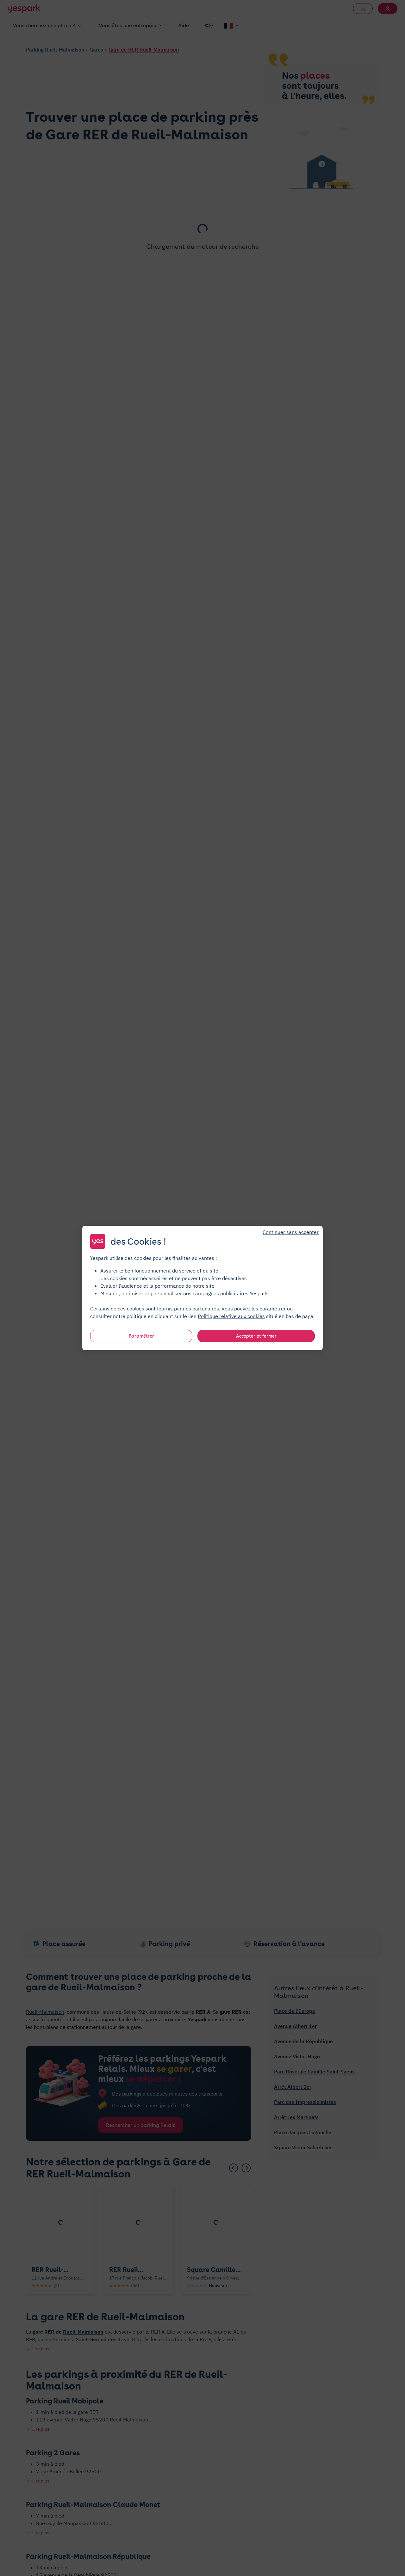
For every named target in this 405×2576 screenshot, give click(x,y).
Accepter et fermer (256, 1336)
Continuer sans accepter (291, 1232)
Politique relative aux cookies (231, 1316)
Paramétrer (141, 1336)
